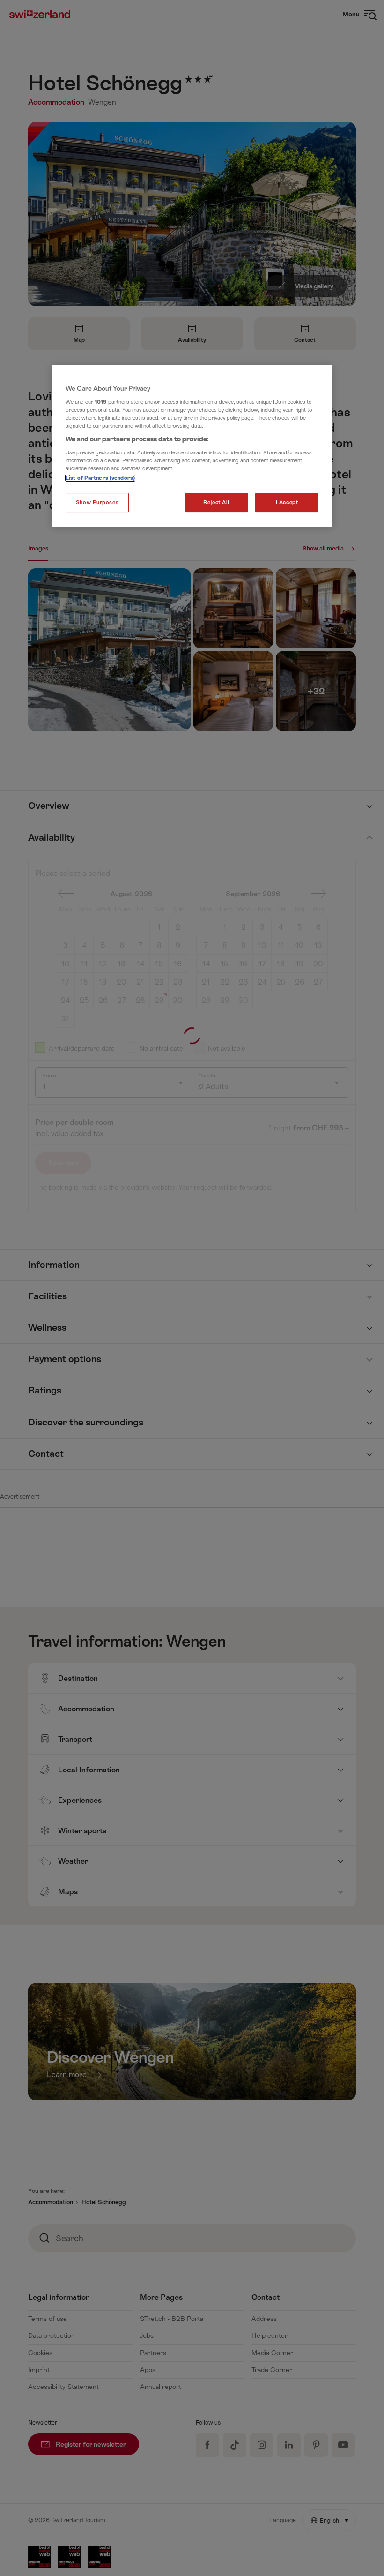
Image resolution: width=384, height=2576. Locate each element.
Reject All (216, 502)
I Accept (287, 502)
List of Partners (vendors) (100, 478)
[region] (192, 446)
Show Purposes (97, 502)
